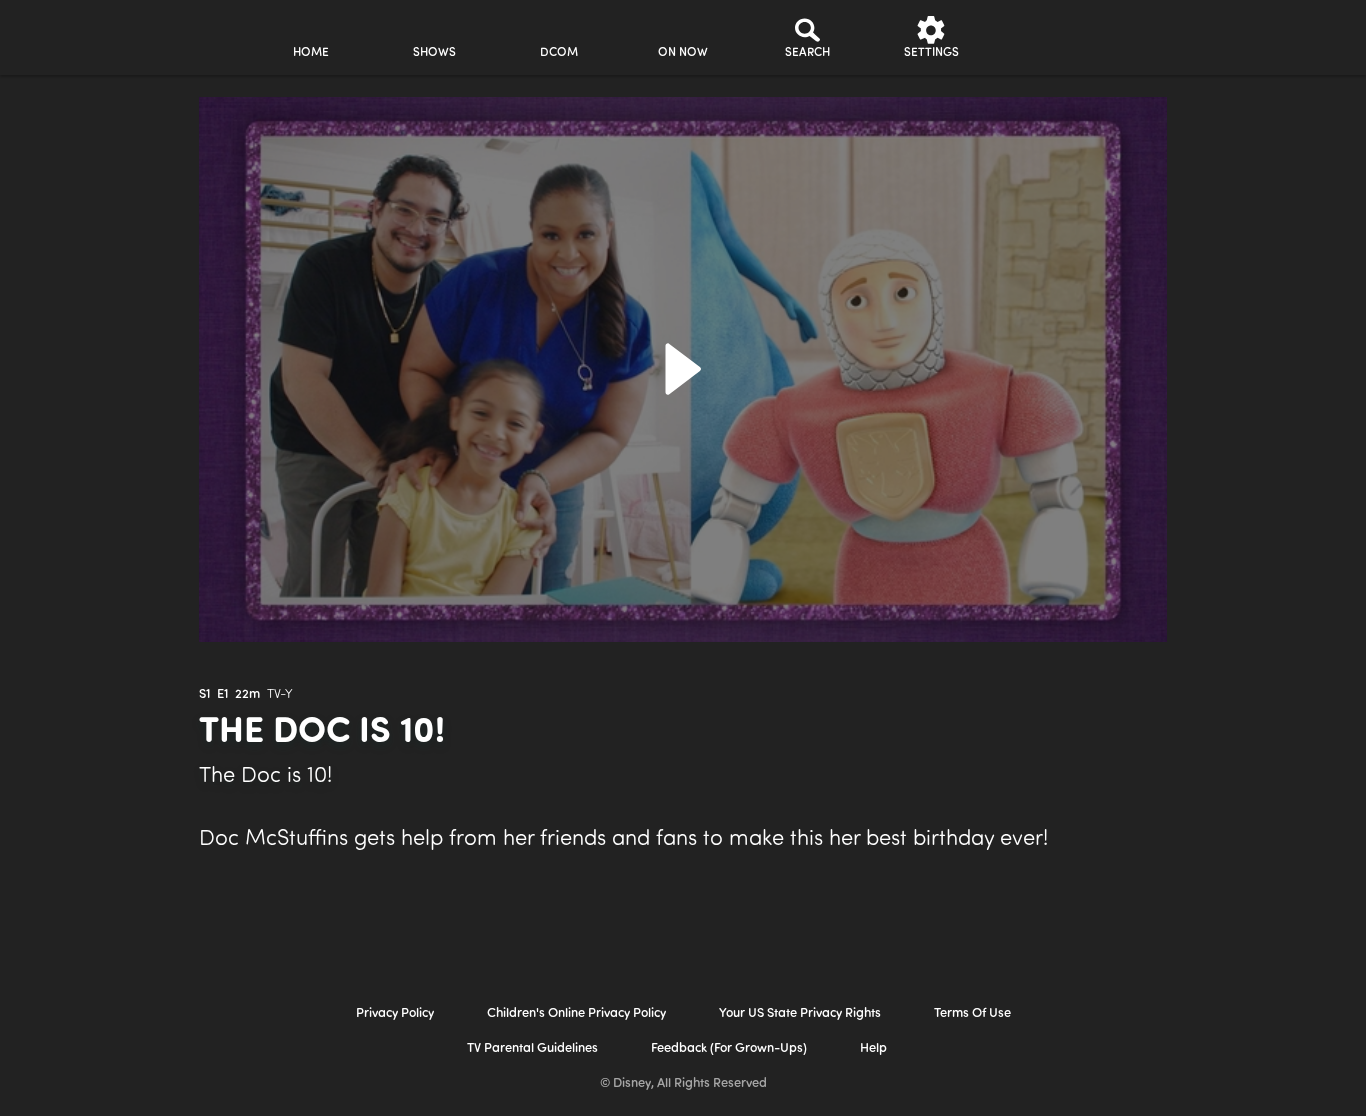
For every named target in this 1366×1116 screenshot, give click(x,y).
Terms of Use (972, 1013)
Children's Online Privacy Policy (576, 1013)
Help (873, 1048)
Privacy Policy (395, 1013)
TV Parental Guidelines (532, 1048)
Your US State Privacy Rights (800, 1013)
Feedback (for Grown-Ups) (729, 1048)
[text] (204, 695)
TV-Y (280, 694)
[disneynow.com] (68, 34)
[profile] (1055, 37)
